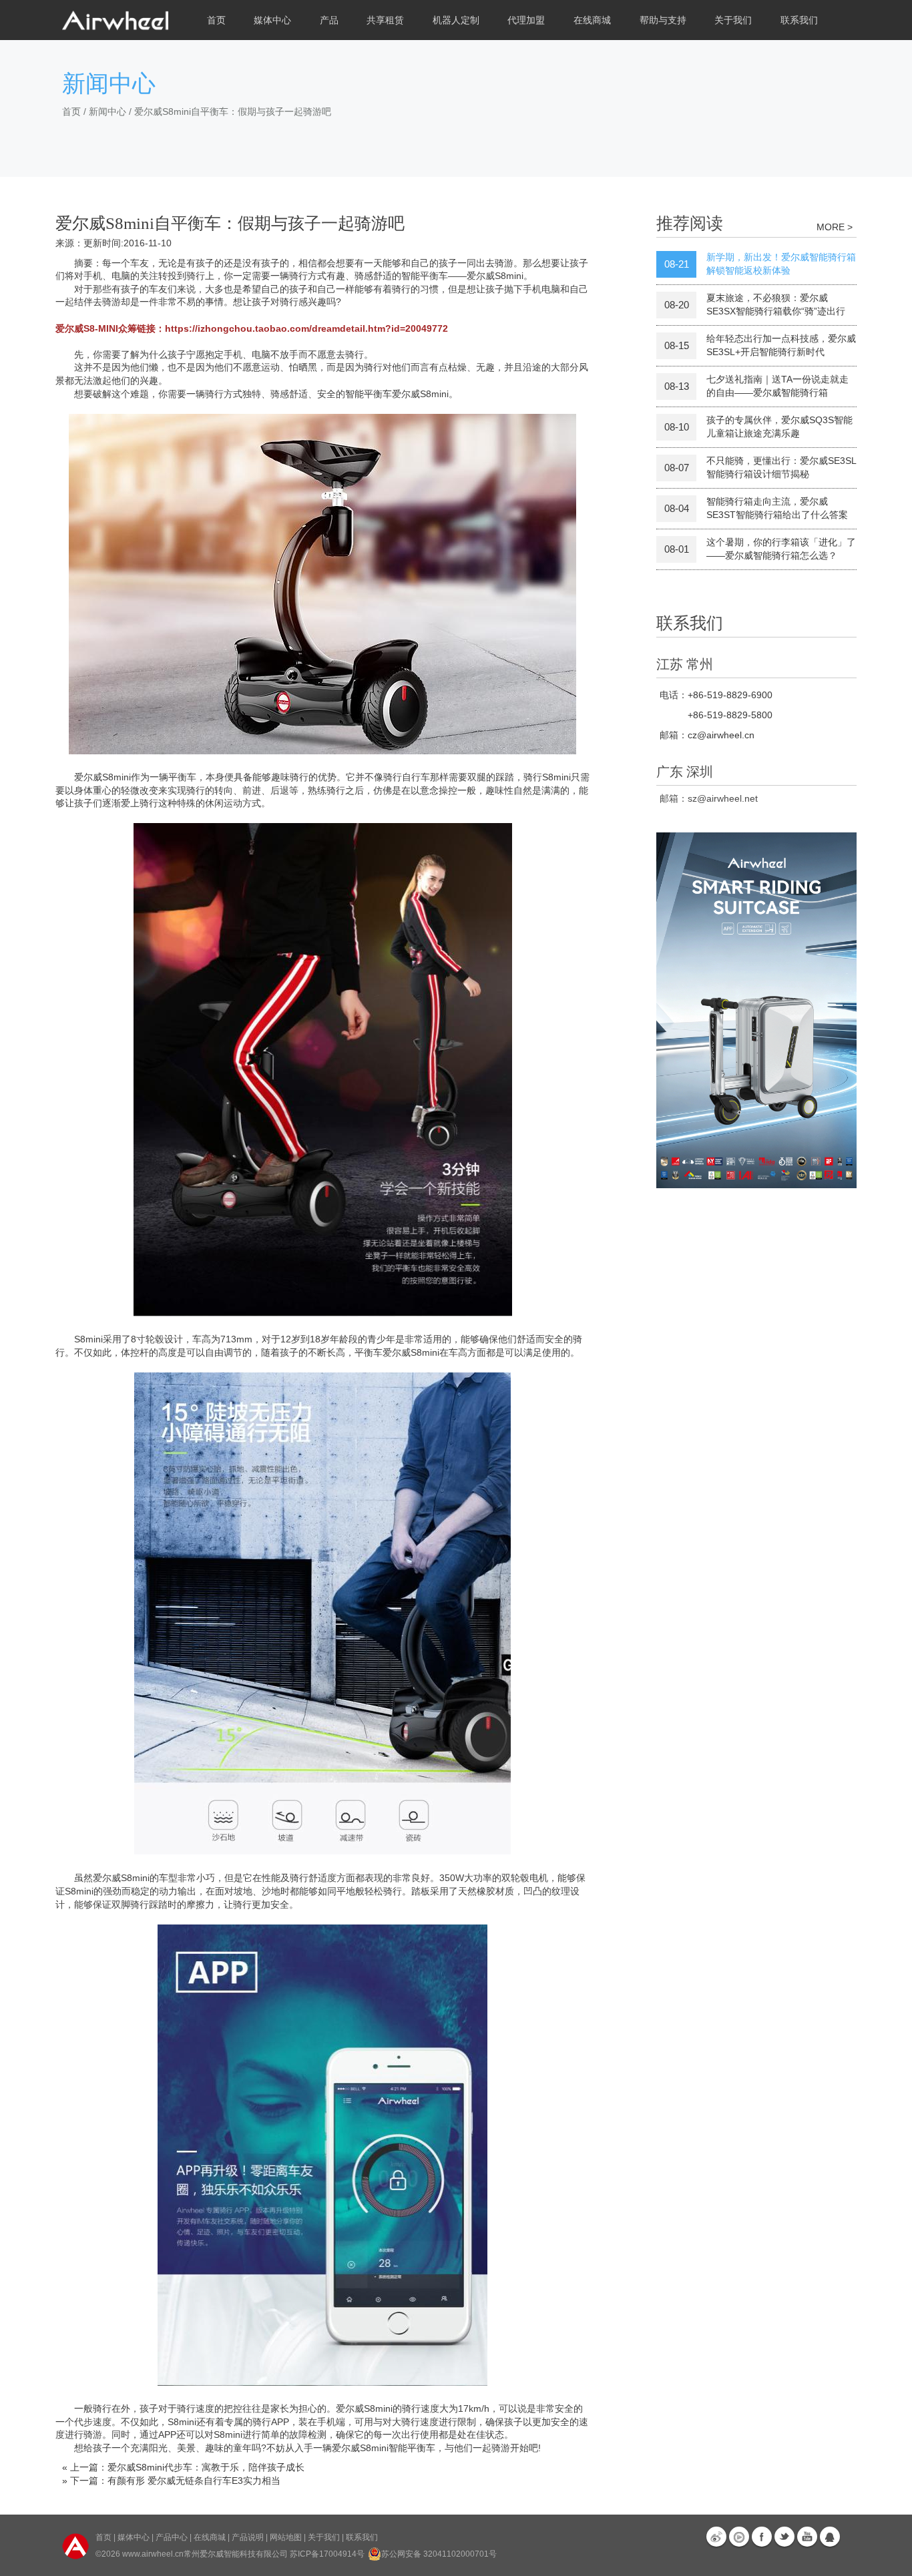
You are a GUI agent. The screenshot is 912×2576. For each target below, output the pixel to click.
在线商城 (210, 2537)
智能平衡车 (369, 394)
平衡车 (421, 2448)
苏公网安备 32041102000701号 (439, 2554)
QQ (830, 2537)
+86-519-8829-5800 (730, 715)
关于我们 (324, 2537)
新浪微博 (716, 2537)
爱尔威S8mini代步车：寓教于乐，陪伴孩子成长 (206, 2467)
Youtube (807, 2537)
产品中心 (172, 2537)
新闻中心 (107, 111)
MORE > (835, 227)
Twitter (784, 2537)
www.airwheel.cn (153, 2554)
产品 (329, 20)
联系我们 (799, 20)
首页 (216, 20)
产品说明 (248, 2537)
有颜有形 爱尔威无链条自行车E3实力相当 (194, 2481)
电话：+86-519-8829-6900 (716, 695)
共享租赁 (385, 20)
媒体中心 (134, 2537)
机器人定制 (456, 20)
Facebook (762, 2537)
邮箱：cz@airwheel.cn (707, 735)
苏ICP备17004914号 (327, 2554)
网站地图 (286, 2537)
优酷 (739, 2537)
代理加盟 (526, 20)
